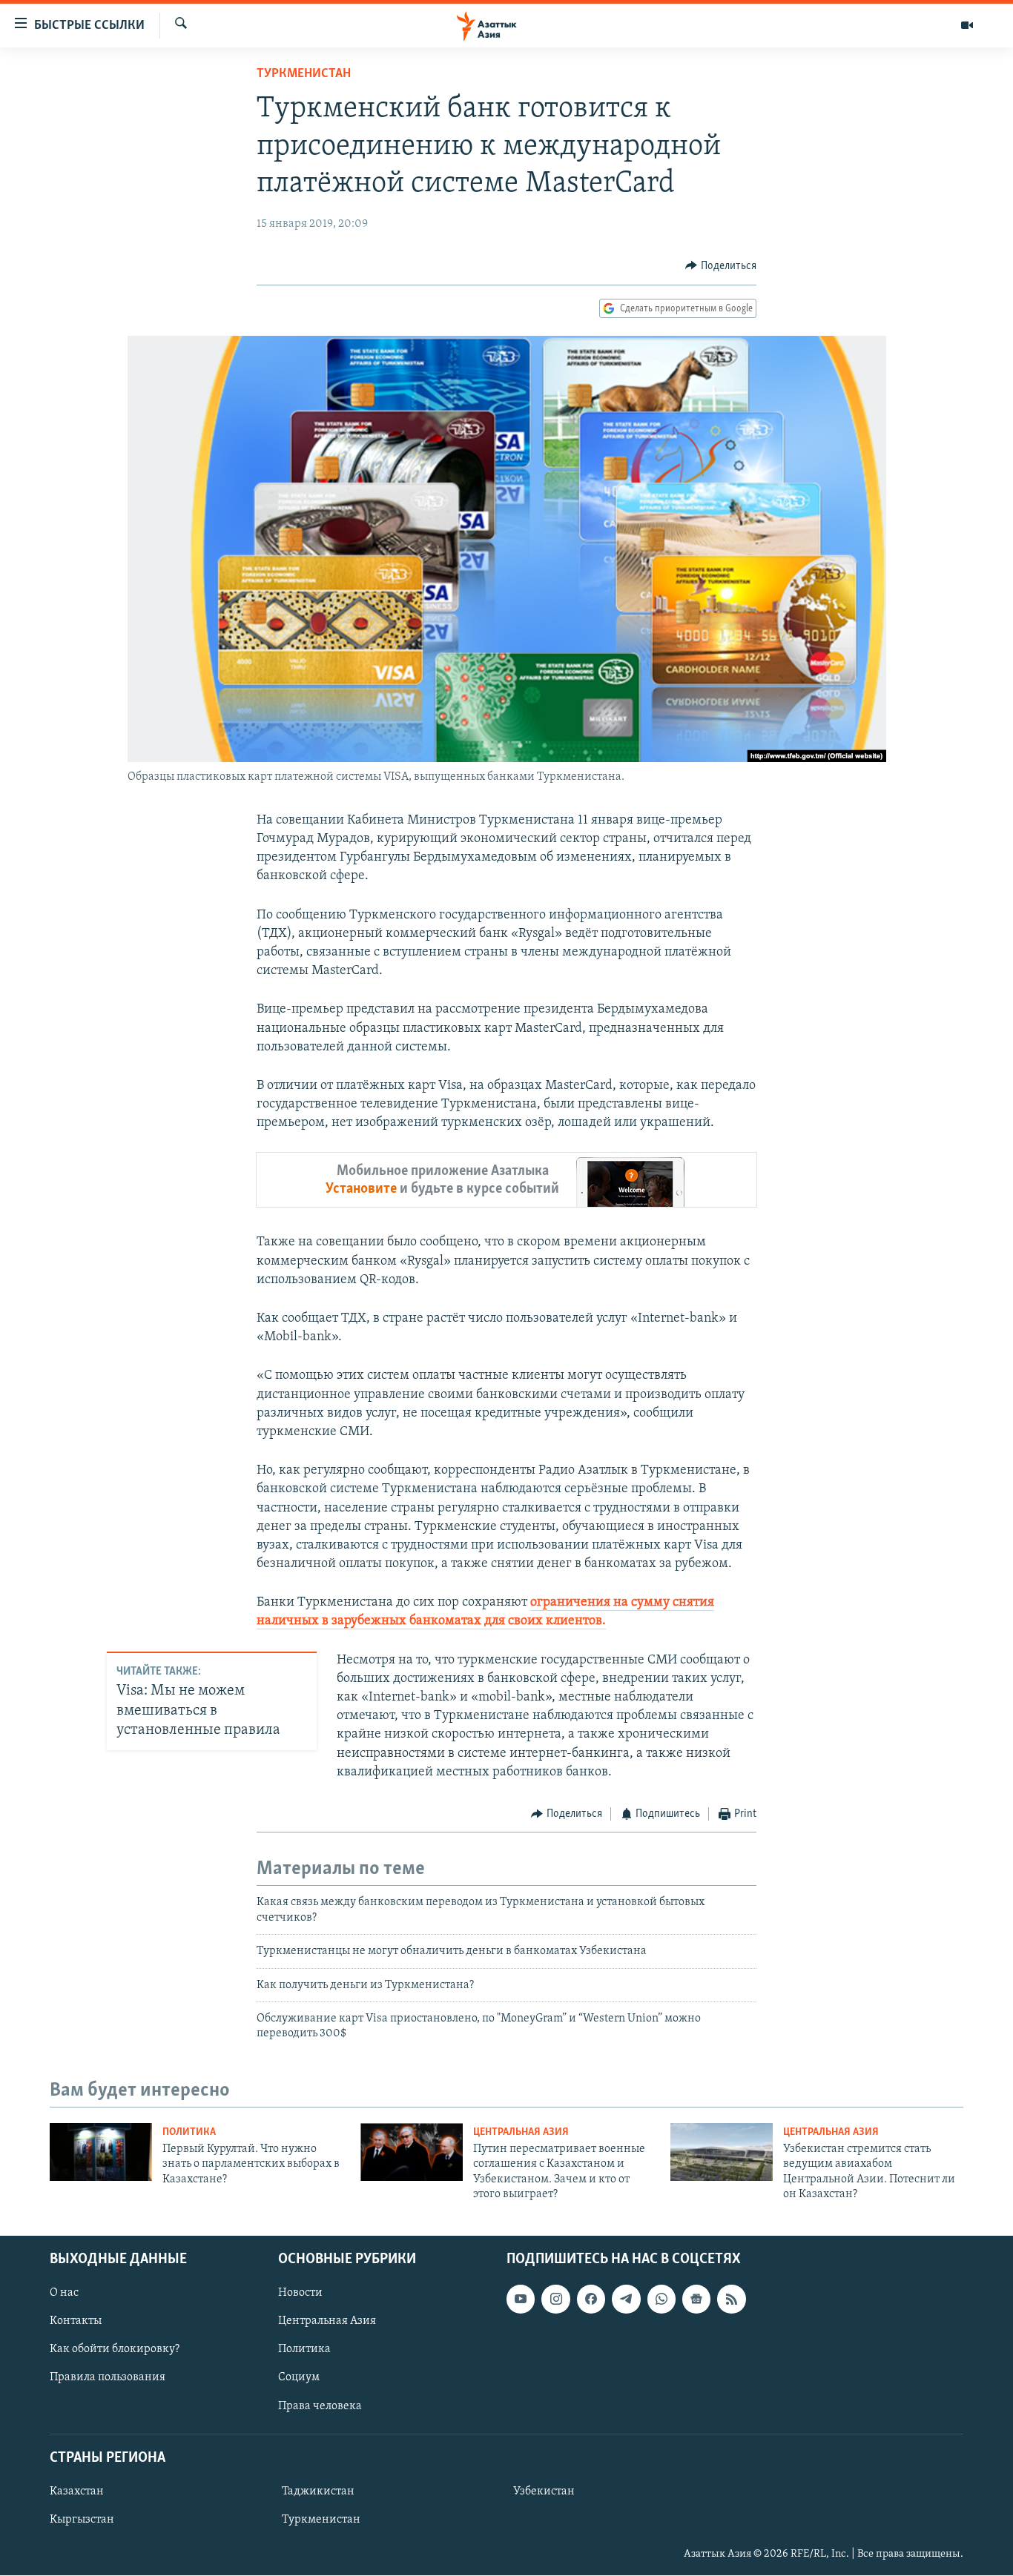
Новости (300, 2294)
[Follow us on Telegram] (626, 2299)
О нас (64, 2294)
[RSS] (731, 2299)
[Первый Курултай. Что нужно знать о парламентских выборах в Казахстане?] (101, 2152)
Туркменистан (304, 74)
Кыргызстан (82, 2520)
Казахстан (77, 2491)
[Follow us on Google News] (696, 2299)
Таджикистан (318, 2491)
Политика (189, 2132)
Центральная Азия (521, 2132)
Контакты (76, 2322)
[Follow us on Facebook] (591, 2299)
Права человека (320, 2406)
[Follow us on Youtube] (521, 2299)
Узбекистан (544, 2491)
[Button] (721, 266)
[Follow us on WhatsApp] (661, 2299)
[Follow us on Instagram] (555, 2299)
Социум (299, 2378)
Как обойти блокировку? (115, 2350)
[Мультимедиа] (967, 25)
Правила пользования (108, 2378)
